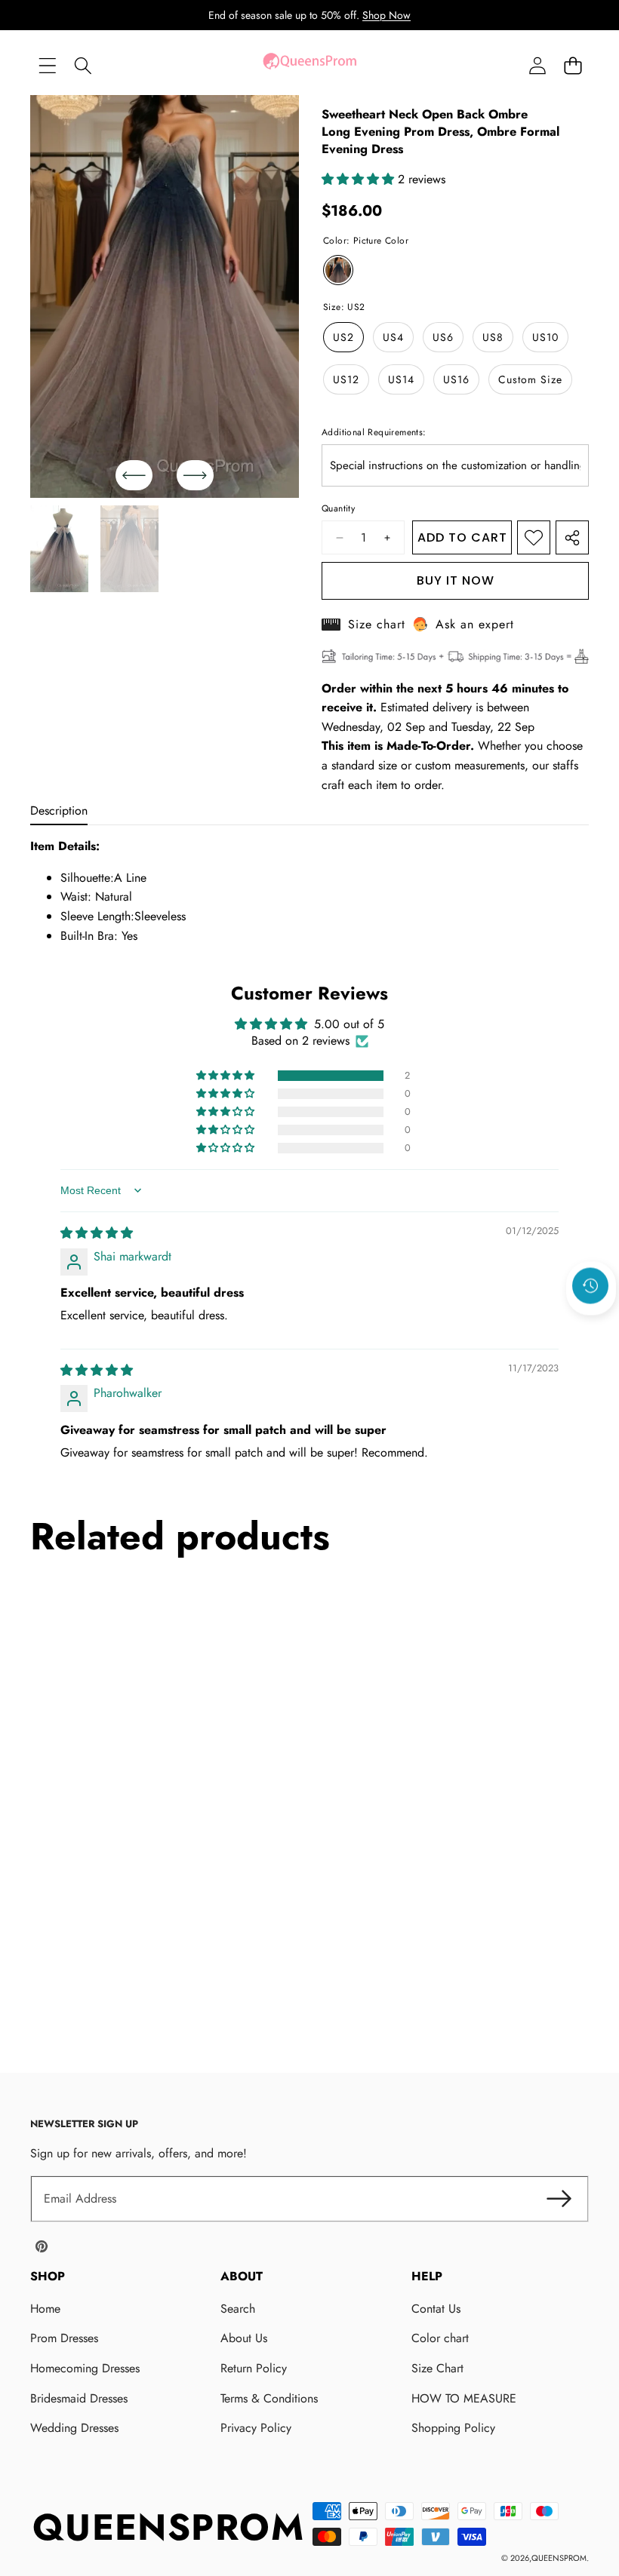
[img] (97, 1233)
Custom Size (530, 379)
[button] (573, 65)
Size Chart (437, 2368)
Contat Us (436, 2309)
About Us (244, 2338)
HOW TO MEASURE (464, 2398)
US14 (401, 379)
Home (45, 2309)
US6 (443, 337)
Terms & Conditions (269, 2398)
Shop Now (386, 15)
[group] (59, 549)
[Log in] (537, 65)
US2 (343, 337)
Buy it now (456, 580)
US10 (545, 337)
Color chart (440, 2338)
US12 (346, 379)
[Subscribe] (559, 2199)
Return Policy (254, 2368)
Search (238, 2309)
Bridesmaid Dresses (79, 2398)
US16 (456, 379)
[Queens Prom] (309, 65)
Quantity (338, 508)
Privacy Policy (256, 2428)
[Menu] (47, 65)
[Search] (83, 65)
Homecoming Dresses (85, 2368)
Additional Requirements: (374, 432)
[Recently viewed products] (590, 1285)
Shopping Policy (453, 2428)
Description (59, 811)
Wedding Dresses (74, 2428)
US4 (393, 337)
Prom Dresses (64, 2338)
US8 (493, 337)
